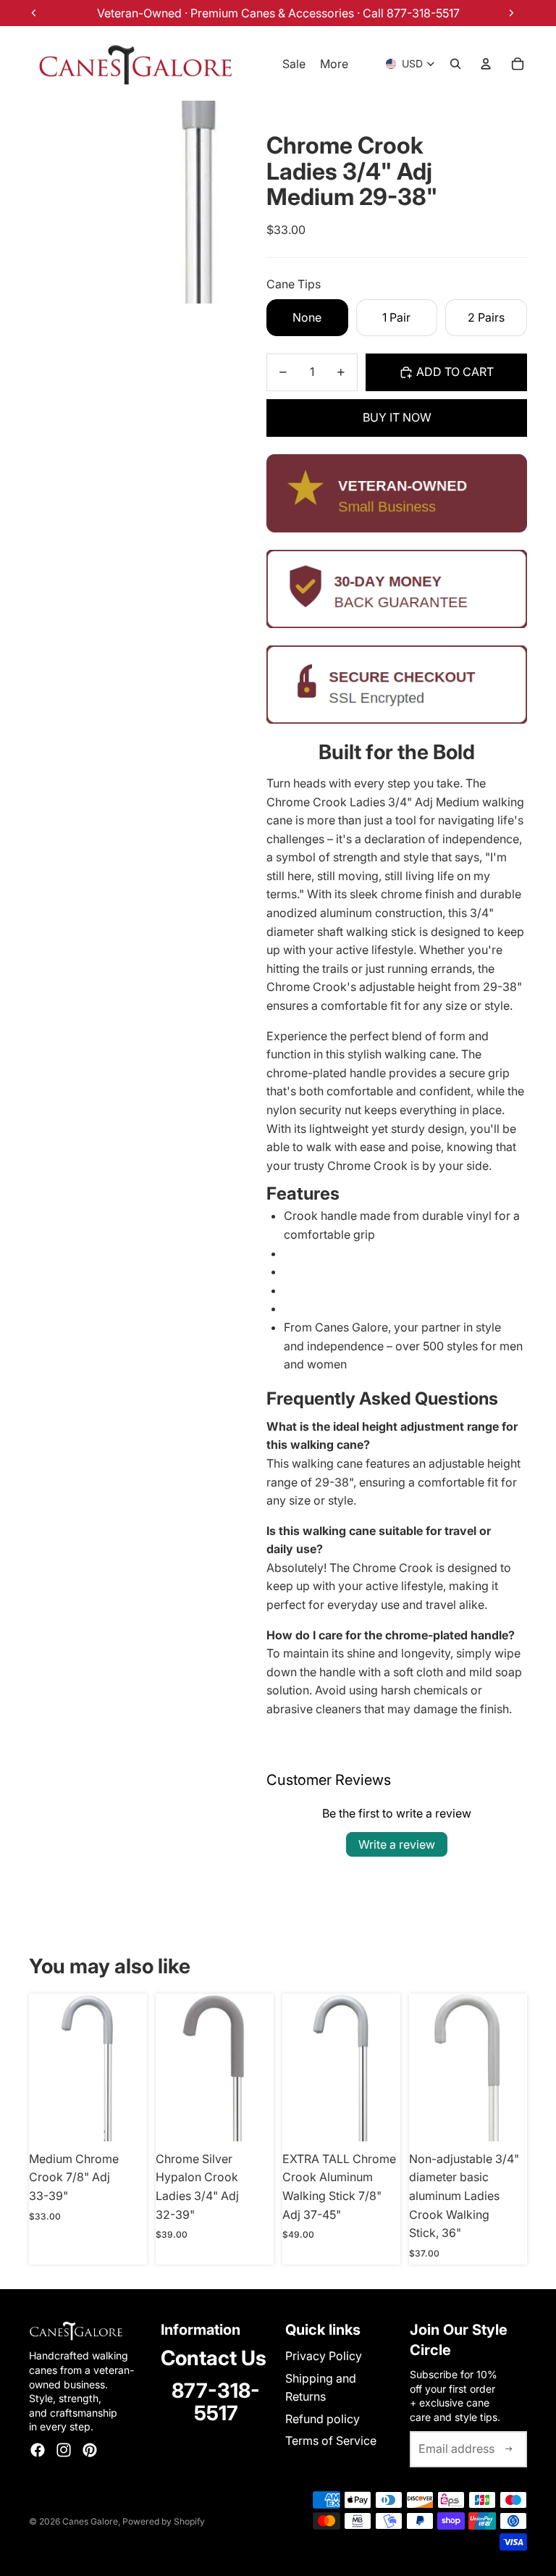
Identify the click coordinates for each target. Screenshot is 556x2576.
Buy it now (397, 417)
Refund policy (323, 2419)
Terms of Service (331, 2441)
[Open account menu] (486, 64)
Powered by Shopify (164, 2521)
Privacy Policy (324, 2356)
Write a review (397, 1844)
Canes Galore (90, 2521)
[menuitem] (334, 64)
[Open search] (455, 64)
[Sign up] (509, 2449)
